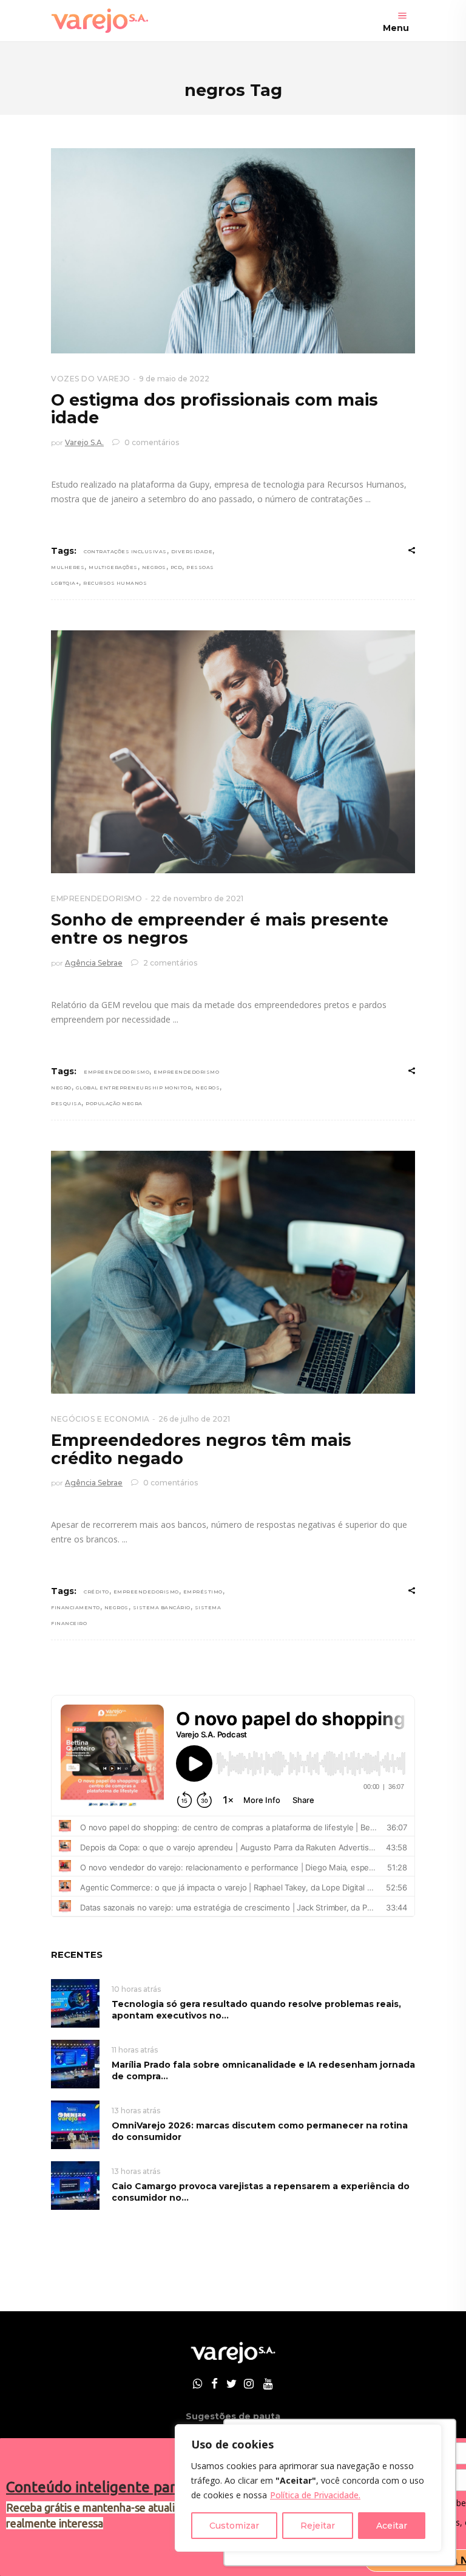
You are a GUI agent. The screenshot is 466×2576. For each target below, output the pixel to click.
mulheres (68, 567)
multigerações (113, 567)
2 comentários (169, 963)
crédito (96, 1592)
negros (154, 567)
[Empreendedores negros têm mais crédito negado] (233, 1272)
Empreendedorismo (116, 1072)
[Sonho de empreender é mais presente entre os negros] (233, 752)
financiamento (76, 1607)
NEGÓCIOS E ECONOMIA (100, 1419)
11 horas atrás (135, 2050)
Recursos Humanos (115, 583)
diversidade (192, 551)
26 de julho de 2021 (194, 1419)
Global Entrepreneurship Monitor (134, 1088)
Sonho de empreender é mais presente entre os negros (220, 929)
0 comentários (151, 442)
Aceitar (392, 2526)
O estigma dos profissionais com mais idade (214, 409)
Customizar (234, 2526)
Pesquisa (66, 1103)
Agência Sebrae (94, 963)
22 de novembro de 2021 (197, 898)
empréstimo (203, 1592)
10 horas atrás (136, 1989)
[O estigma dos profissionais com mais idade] (233, 251)
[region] (308, 2488)
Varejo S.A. (84, 442)
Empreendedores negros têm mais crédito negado (201, 1449)
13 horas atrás (136, 2111)
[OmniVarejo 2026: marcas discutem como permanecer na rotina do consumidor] (75, 2124)
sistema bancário (162, 1607)
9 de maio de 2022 (174, 379)
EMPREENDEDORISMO (96, 898)
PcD (177, 567)
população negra (114, 1103)
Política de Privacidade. (315, 2495)
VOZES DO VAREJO (91, 379)
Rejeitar (318, 2526)
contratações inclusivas (125, 551)
